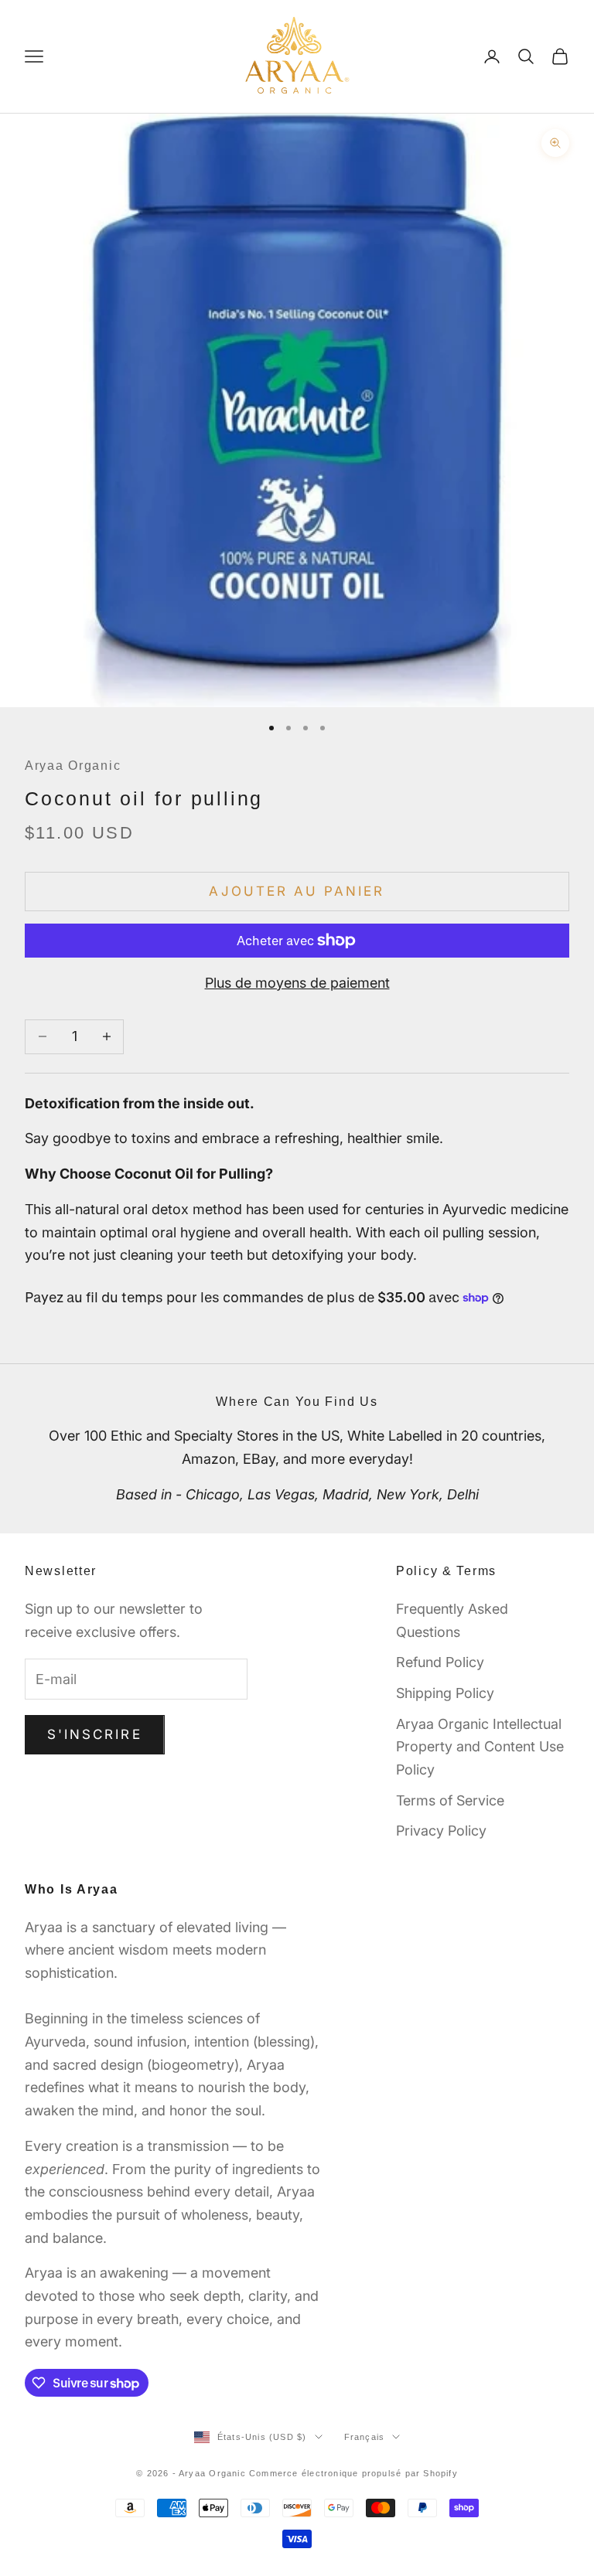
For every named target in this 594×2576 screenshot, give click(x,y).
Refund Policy (440, 1662)
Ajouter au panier (297, 891)
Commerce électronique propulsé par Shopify (353, 2473)
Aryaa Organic (73, 766)
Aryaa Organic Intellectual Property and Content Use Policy (480, 1747)
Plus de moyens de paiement (297, 983)
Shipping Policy (445, 1693)
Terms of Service (450, 1800)
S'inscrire (95, 1734)
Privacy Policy (441, 1831)
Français (365, 2437)
